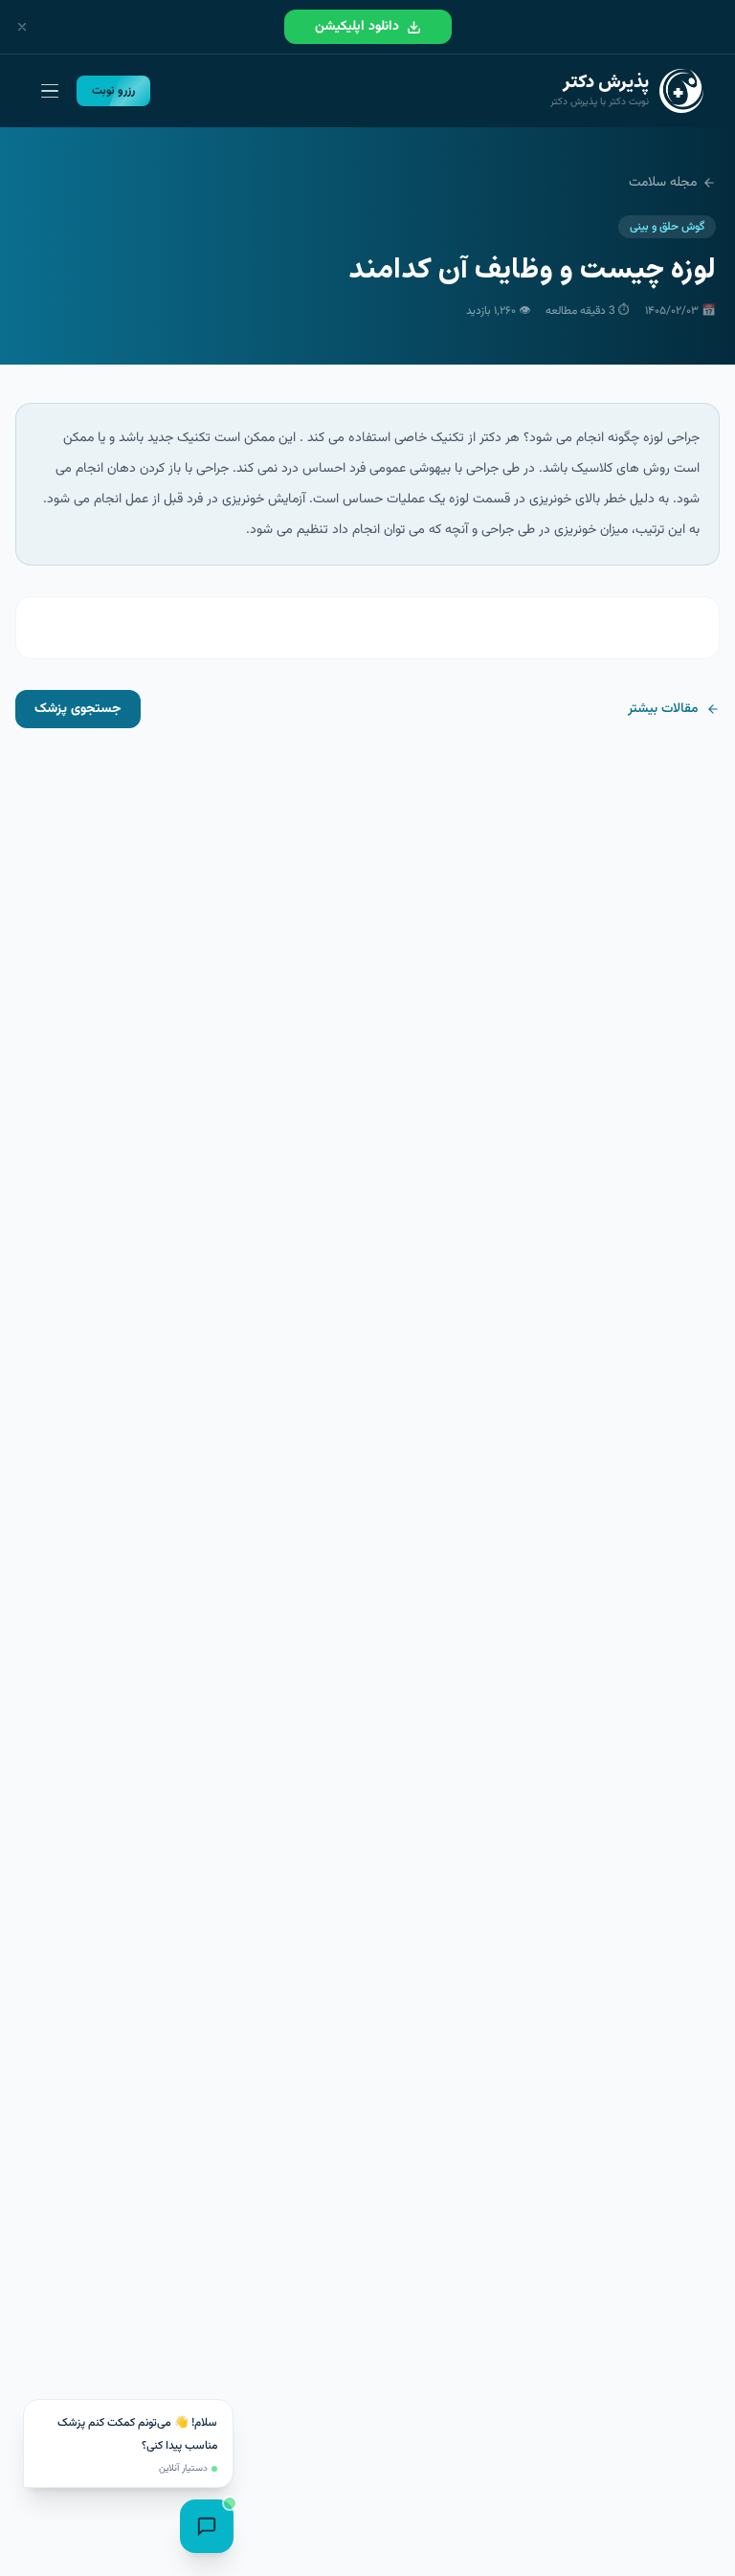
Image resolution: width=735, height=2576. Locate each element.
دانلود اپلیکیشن (357, 27)
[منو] (50, 91)
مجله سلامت (663, 183)
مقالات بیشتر (663, 709)
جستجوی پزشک (78, 709)
